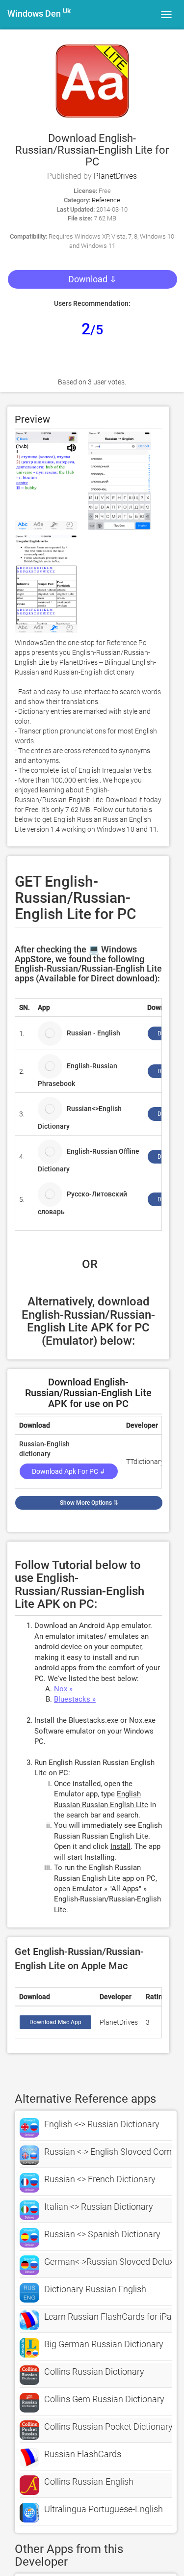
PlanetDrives (115, 176)
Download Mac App (55, 2022)
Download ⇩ (92, 279)
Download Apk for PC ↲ (69, 1471)
